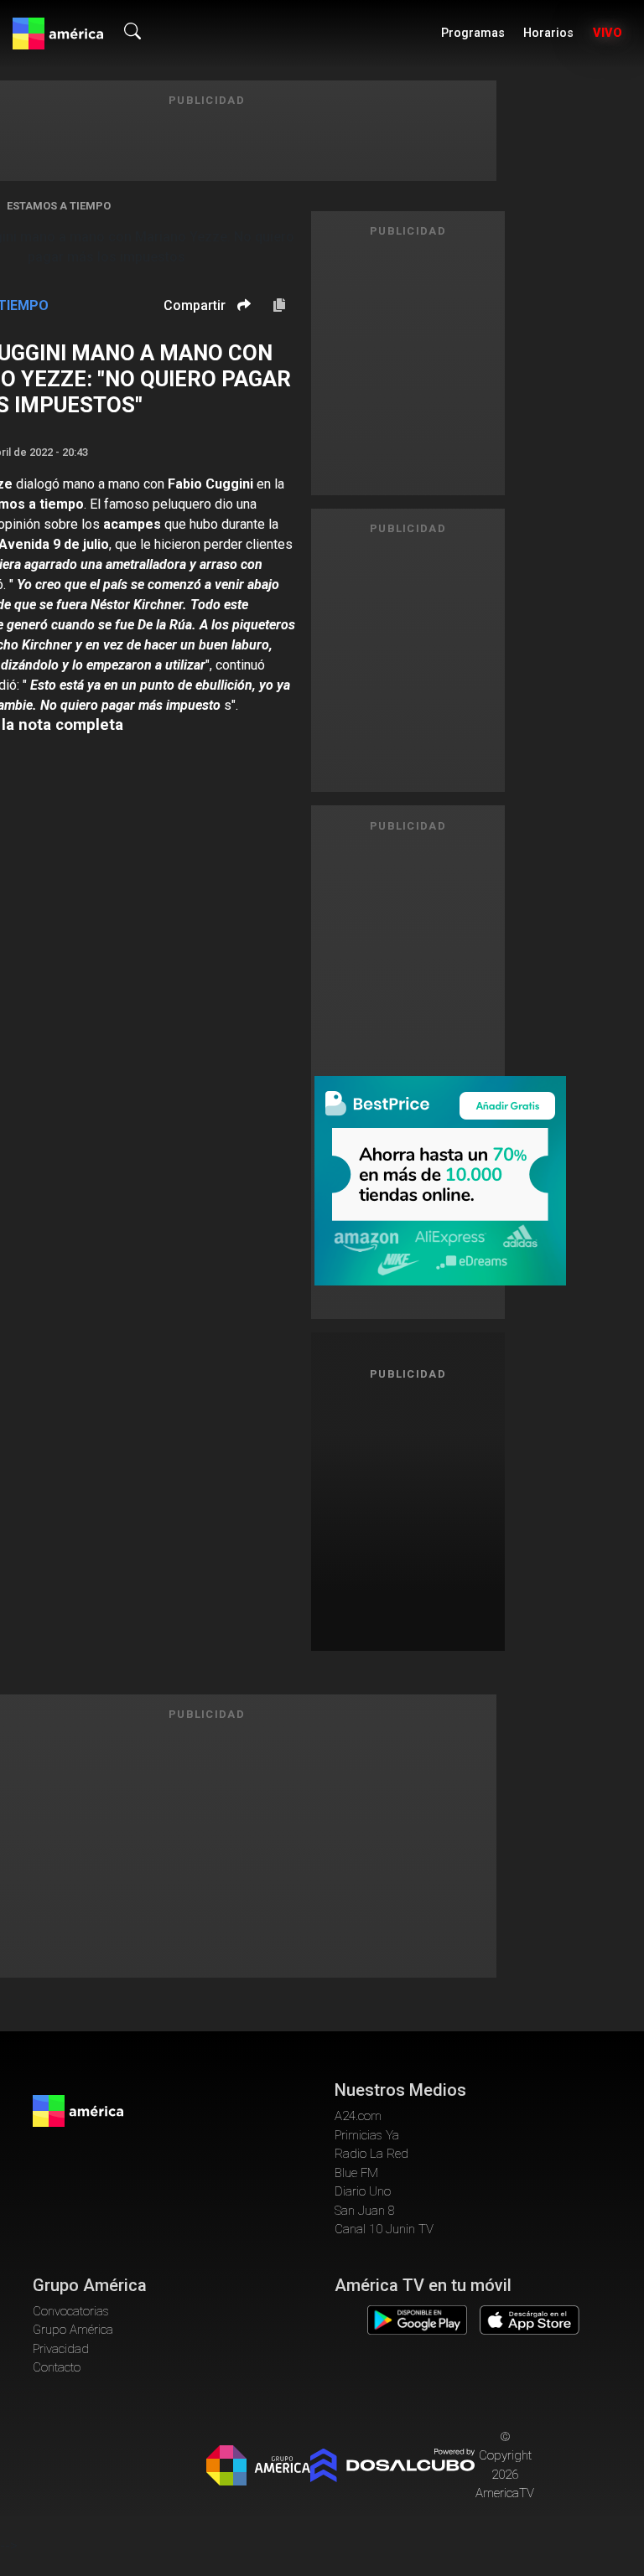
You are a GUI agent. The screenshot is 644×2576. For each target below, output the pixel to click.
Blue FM (356, 2173)
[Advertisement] (423, 1513)
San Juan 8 (365, 2211)
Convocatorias (71, 2311)
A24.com (358, 2116)
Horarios (548, 33)
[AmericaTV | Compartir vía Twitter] (241, 355)
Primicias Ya (367, 2135)
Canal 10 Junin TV (384, 2229)
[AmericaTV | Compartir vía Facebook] (241, 334)
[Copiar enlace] (279, 306)
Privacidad (61, 2349)
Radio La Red (371, 2154)
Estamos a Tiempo (59, 206)
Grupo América (73, 2330)
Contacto (57, 2367)
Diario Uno (363, 2191)
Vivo (608, 33)
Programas (473, 33)
